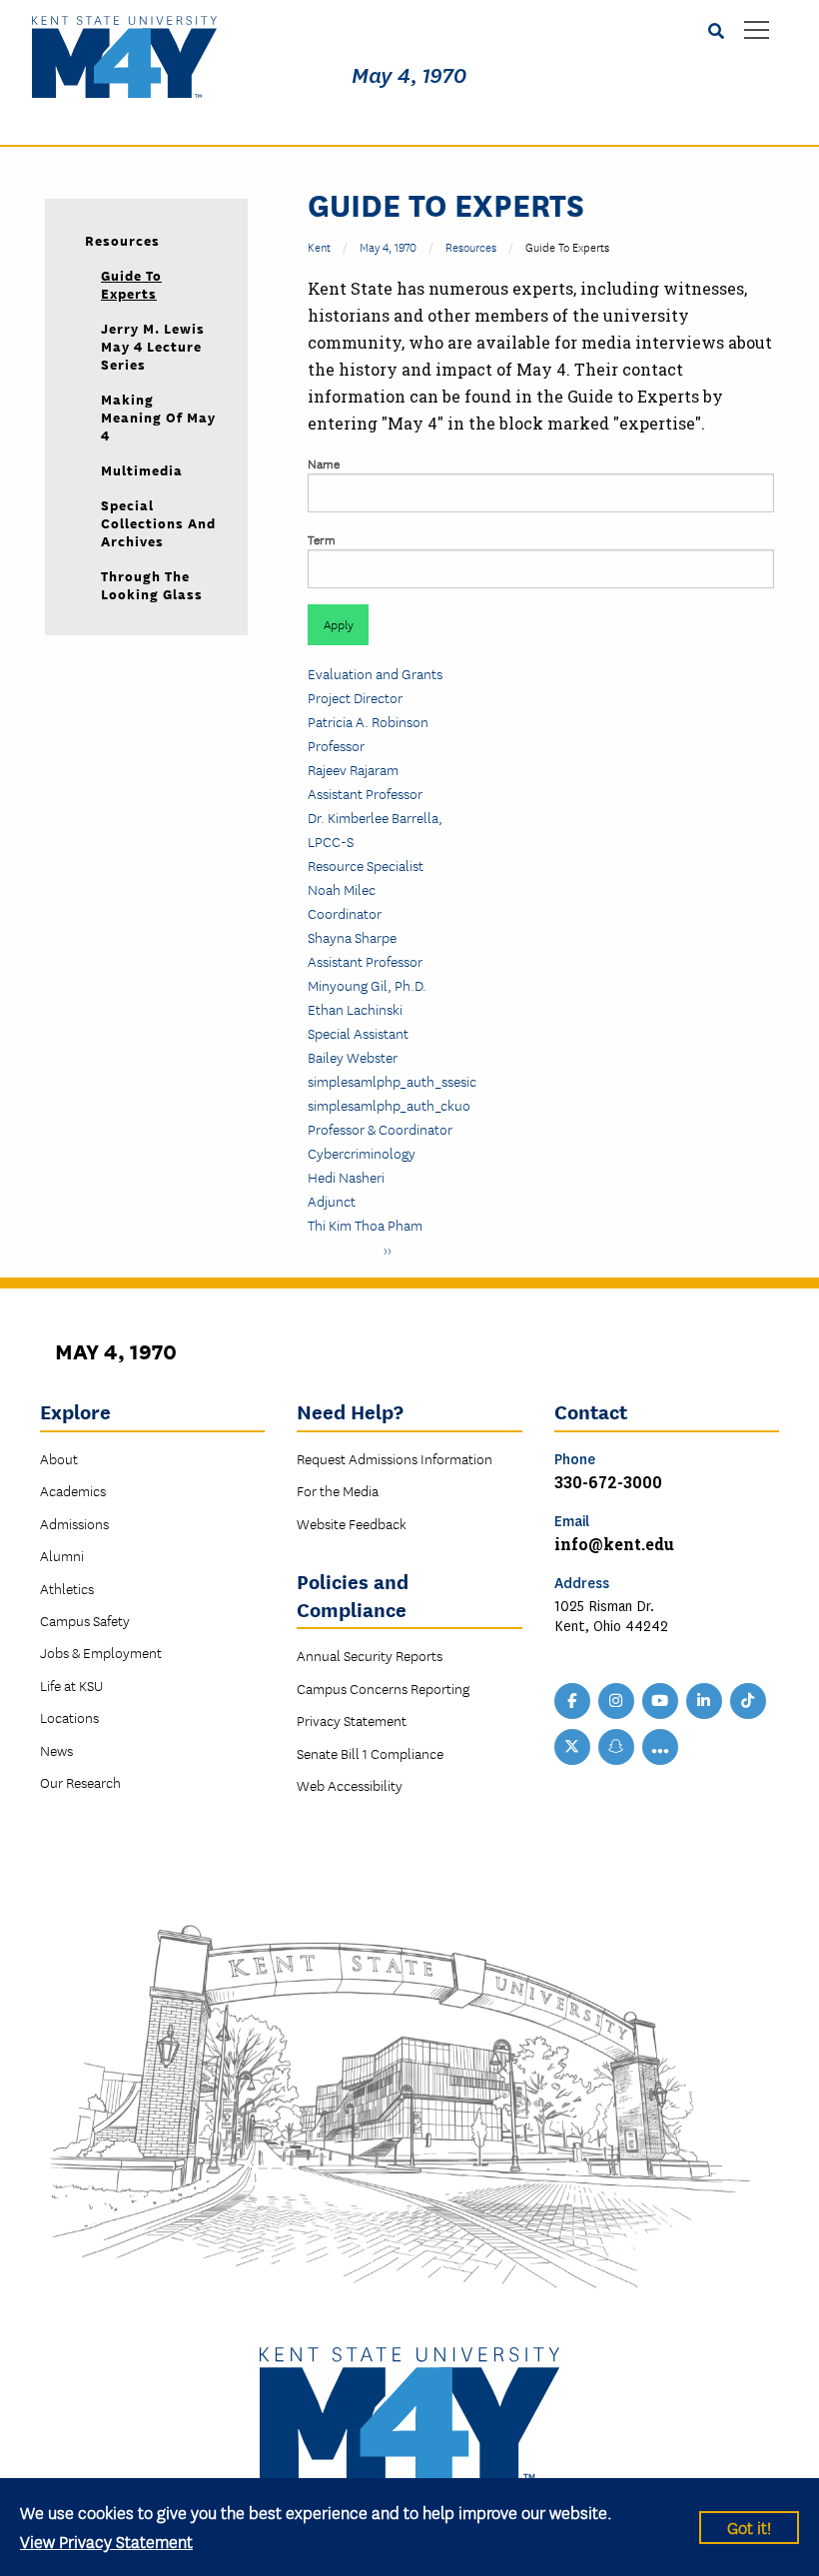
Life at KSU (71, 1685)
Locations (69, 1717)
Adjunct (332, 1201)
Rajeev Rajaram (353, 769)
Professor (336, 745)
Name (324, 463)
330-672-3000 (608, 1482)
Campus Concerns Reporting (383, 1688)
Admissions (74, 1523)
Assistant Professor (365, 793)
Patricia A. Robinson (368, 721)
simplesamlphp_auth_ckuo (389, 1105)
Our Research (80, 1782)
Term (322, 539)
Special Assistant (358, 1033)
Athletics (67, 1588)
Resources (471, 246)
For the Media (338, 1490)
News (56, 1750)
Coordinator (345, 913)
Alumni (62, 1555)
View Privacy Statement (106, 2541)
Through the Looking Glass (152, 584)
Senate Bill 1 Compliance (370, 1753)
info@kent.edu (614, 1544)
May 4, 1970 (409, 76)
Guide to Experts (131, 284)
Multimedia (142, 469)
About (59, 1458)
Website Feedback (352, 1523)
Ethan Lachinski (355, 1009)
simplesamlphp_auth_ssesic (392, 1081)
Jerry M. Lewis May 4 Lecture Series (153, 346)
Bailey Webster (353, 1057)
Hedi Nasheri (346, 1177)
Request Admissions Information (395, 1458)
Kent (319, 246)
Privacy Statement (352, 1720)
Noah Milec (342, 889)
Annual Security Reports (370, 1655)
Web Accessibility (350, 1785)
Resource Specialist (366, 865)
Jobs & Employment (101, 1652)
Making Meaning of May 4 (158, 417)
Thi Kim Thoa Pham (365, 1225)
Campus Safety (85, 1620)
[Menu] (757, 31)
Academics (73, 1490)
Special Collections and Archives (158, 522)
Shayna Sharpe (352, 937)
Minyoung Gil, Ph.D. (367, 985)
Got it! (749, 2527)
